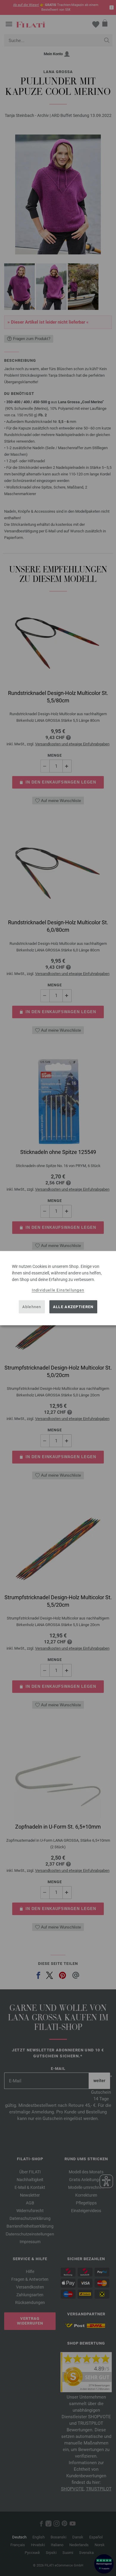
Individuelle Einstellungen (58, 1290)
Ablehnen (32, 1307)
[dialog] (58, 1288)
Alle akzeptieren (73, 1307)
